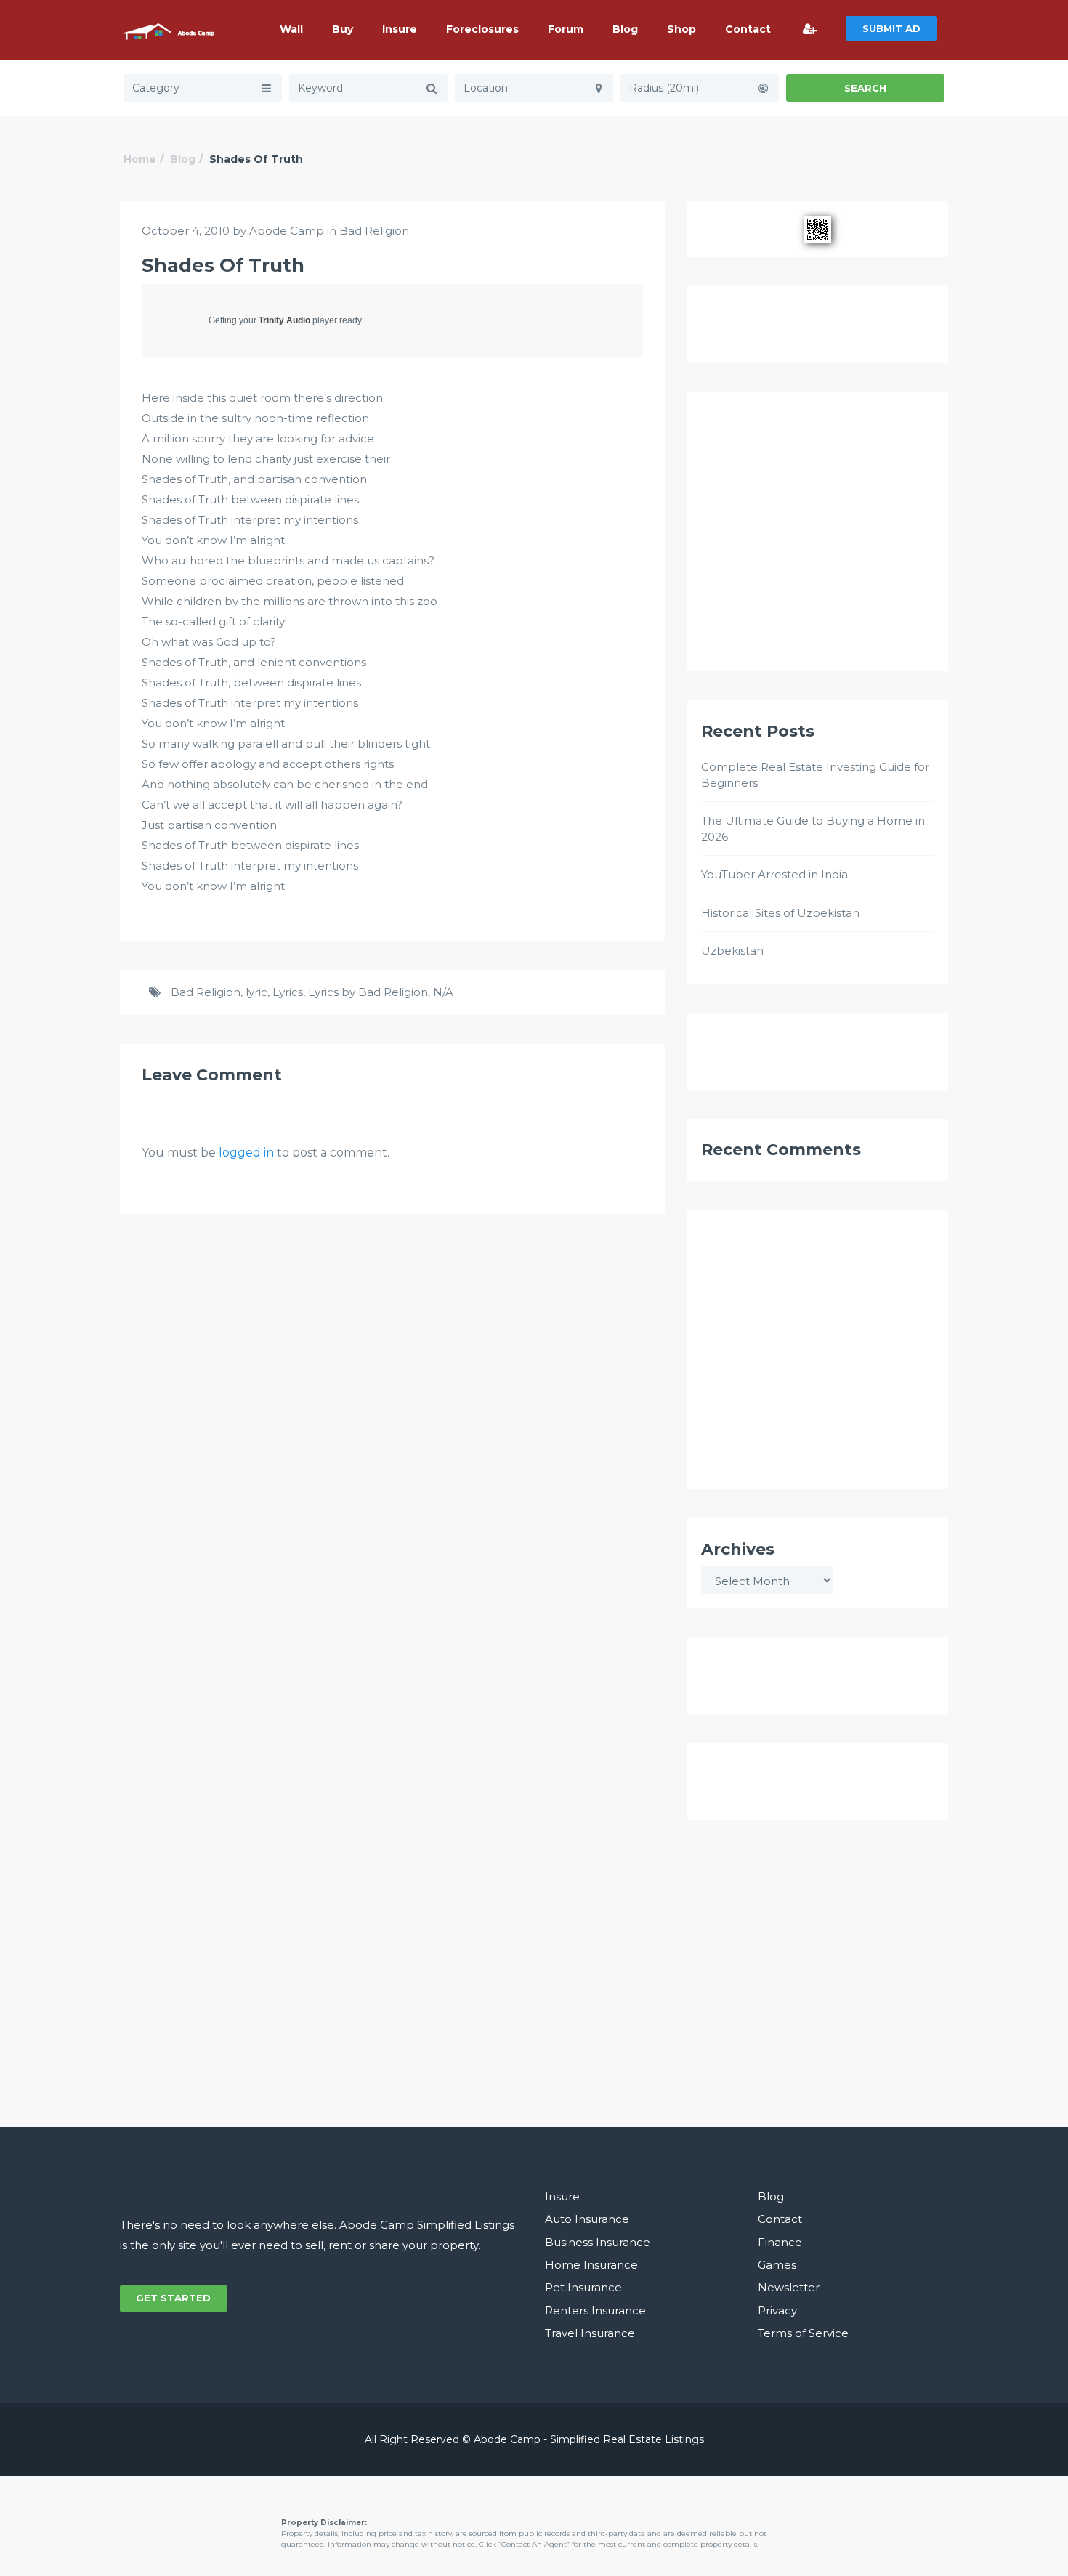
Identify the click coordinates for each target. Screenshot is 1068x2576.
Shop (681, 29)
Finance (780, 2242)
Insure (400, 29)
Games (777, 2265)
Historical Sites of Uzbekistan (780, 913)
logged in (246, 1153)
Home (140, 159)
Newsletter (789, 2287)
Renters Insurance (595, 2310)
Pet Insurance (583, 2287)
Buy (343, 29)
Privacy (777, 2310)
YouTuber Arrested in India (774, 874)
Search (865, 88)
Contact (748, 29)
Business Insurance (598, 2242)
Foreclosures (482, 29)
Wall (291, 29)
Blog (625, 29)
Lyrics (288, 992)
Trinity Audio (284, 320)
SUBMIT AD (891, 28)
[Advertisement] (817, 538)
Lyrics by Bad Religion (368, 992)
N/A (443, 992)
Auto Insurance (587, 2219)
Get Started (173, 2298)
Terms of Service (803, 2333)
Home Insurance (591, 2265)
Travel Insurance (590, 2333)
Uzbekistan (732, 951)
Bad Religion (374, 231)
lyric (256, 992)
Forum (566, 29)
